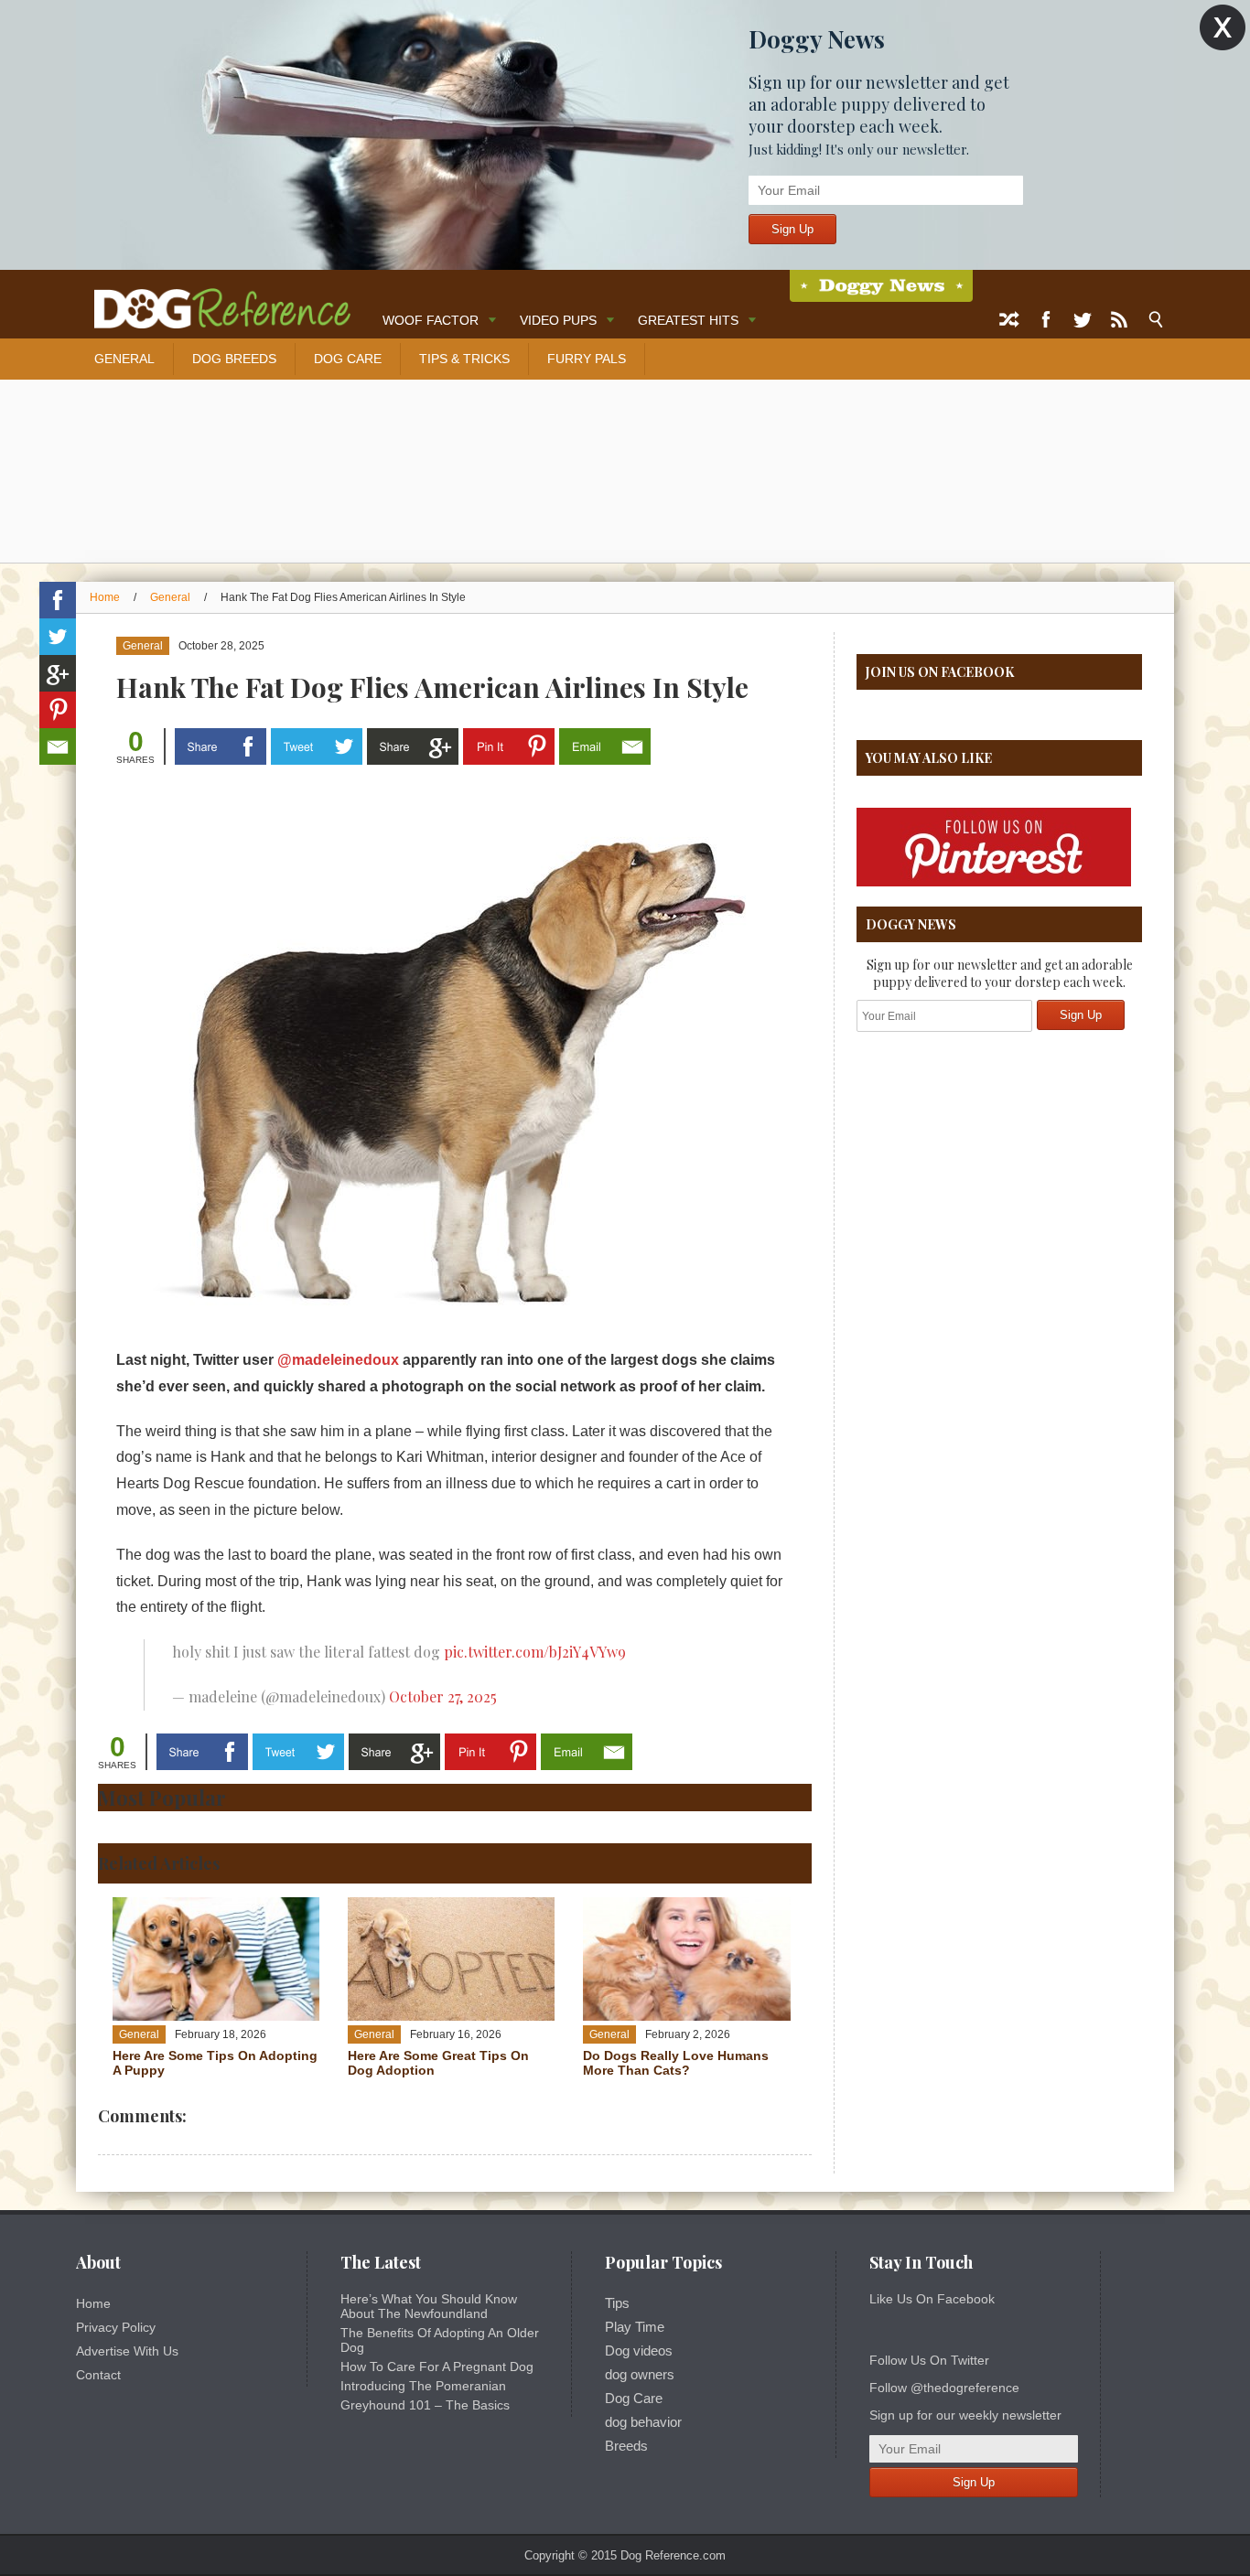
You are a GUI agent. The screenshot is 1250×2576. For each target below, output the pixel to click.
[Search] (1156, 320)
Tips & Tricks (464, 359)
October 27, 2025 (443, 1696)
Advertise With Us (127, 2351)
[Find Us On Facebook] (1046, 320)
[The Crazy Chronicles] (881, 286)
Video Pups (558, 320)
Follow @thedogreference (944, 2388)
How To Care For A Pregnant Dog (437, 2367)
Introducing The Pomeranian (423, 2386)
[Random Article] (1009, 320)
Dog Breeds (234, 359)
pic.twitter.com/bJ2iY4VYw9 (535, 1652)
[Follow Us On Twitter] (1083, 320)
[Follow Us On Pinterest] (994, 883)
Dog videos (639, 2351)
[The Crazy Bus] (213, 300)
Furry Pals (587, 359)
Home (105, 597)
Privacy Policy (116, 2327)
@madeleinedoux (338, 1360)
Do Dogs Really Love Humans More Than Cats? (676, 2063)
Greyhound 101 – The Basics (425, 2405)
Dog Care (348, 359)
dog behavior (643, 2422)
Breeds (626, 2446)
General (124, 359)
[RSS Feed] (1119, 320)
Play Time (635, 2327)
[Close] (1223, 28)
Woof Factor (431, 320)
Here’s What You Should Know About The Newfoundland (429, 2306)
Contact (98, 2375)
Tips (617, 2303)
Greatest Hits (688, 320)
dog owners (640, 2375)
